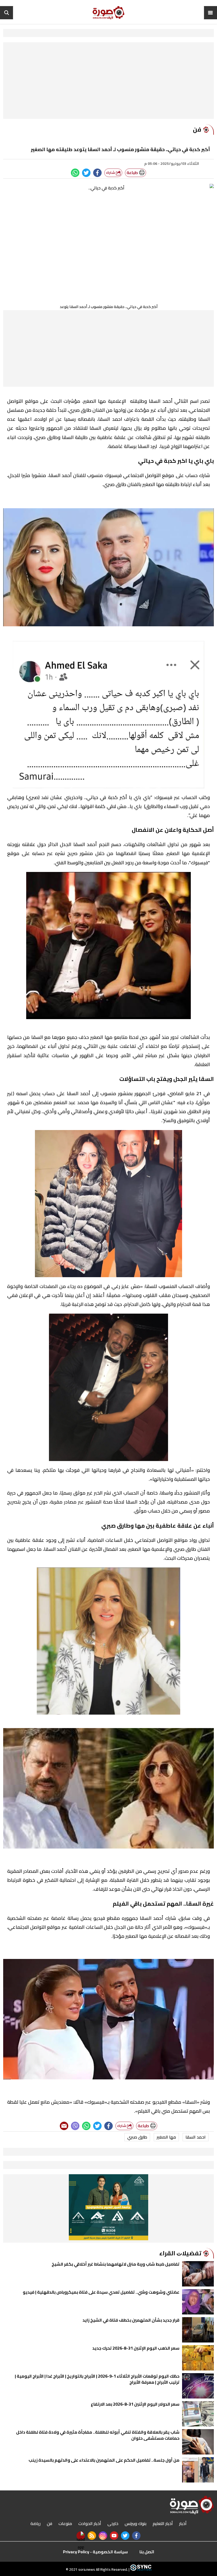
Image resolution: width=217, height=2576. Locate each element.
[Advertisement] (108, 82)
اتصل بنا (147, 2552)
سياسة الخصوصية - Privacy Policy (95, 2552)
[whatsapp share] (75, 173)
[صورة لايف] (108, 13)
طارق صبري (137, 2137)
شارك (111, 173)
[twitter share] (86, 173)
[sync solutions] (140, 2569)
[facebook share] (97, 173)
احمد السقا (196, 2137)
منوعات (65, 2523)
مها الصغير (166, 2137)
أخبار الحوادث (90, 2523)
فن (49, 2523)
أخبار (183, 2523)
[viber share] (75, 2126)
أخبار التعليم (163, 2523)
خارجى (113, 2523)
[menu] (210, 13)
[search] (7, 13)
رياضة (35, 2523)
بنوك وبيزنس (135, 2523)
